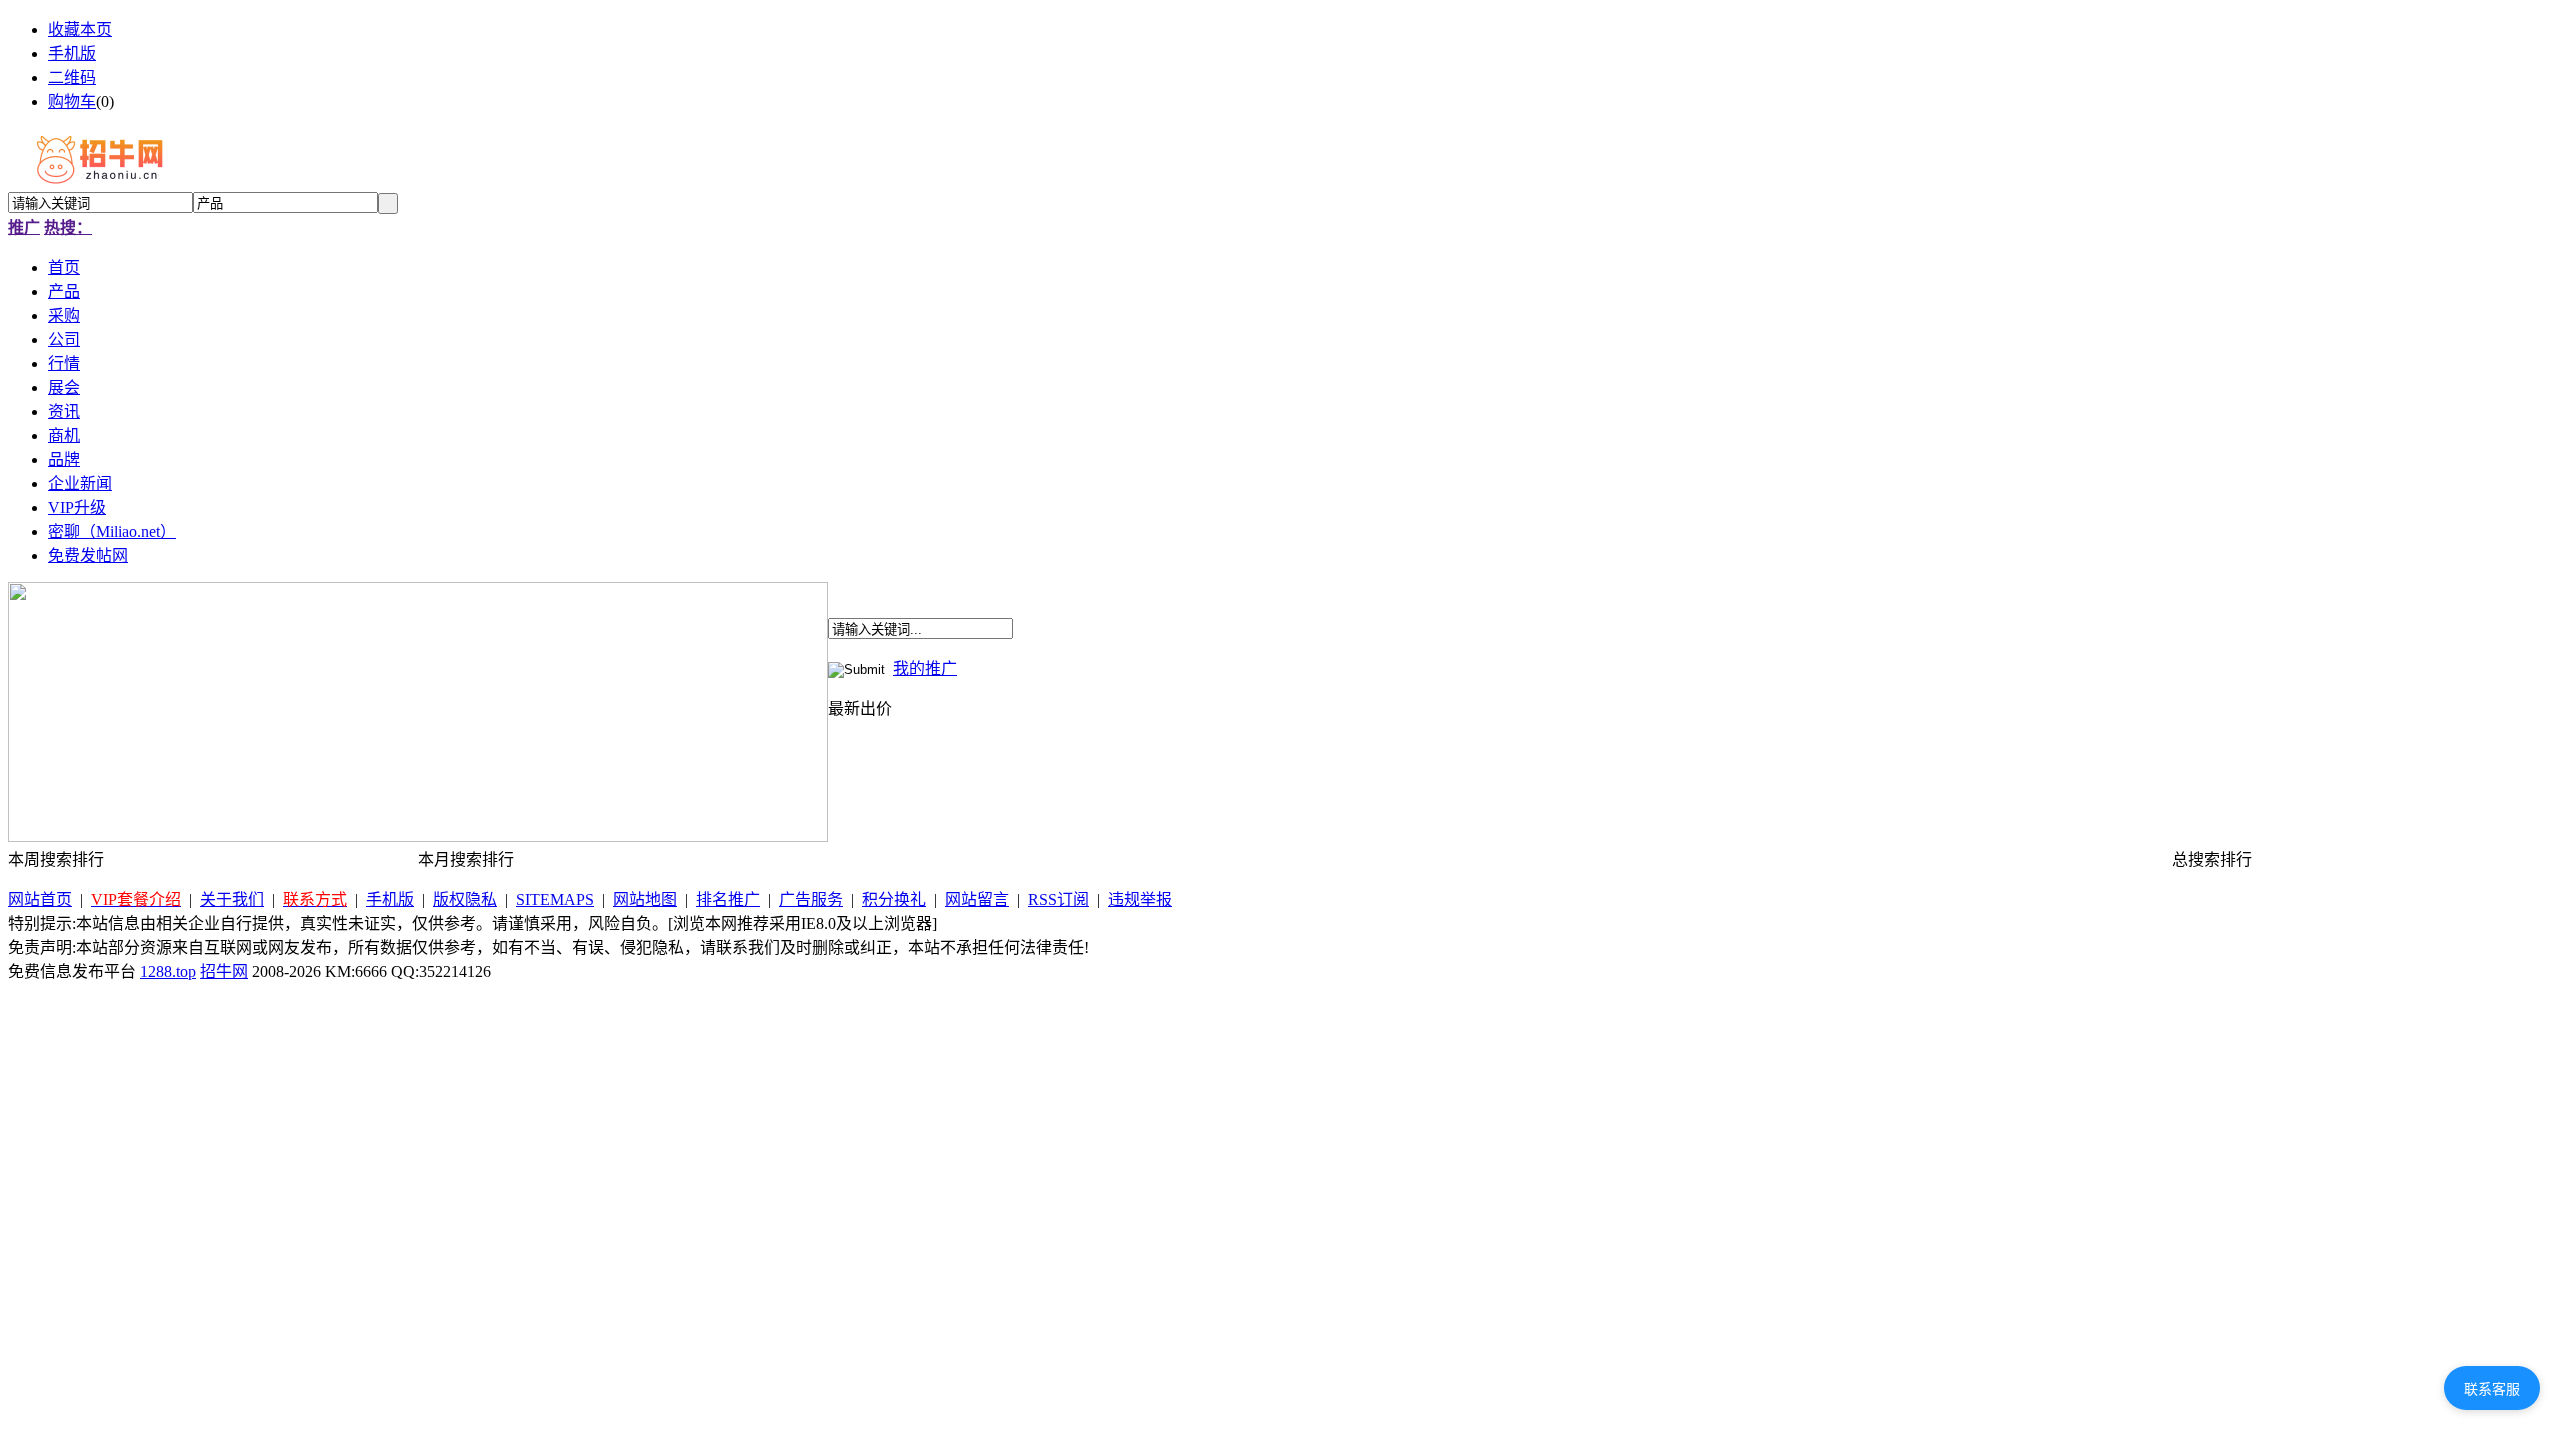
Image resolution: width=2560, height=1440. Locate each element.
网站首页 (40, 899)
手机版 (72, 53)
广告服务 (811, 899)
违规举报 (1140, 899)
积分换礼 (894, 899)
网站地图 (645, 899)
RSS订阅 (1058, 899)
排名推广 (728, 899)
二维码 (72, 77)
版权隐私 (465, 899)
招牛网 (224, 971)
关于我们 (232, 899)
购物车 (72, 101)
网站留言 (977, 899)
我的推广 (925, 668)
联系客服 (2492, 1389)
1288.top (168, 971)
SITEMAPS (555, 899)
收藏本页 (80, 29)
